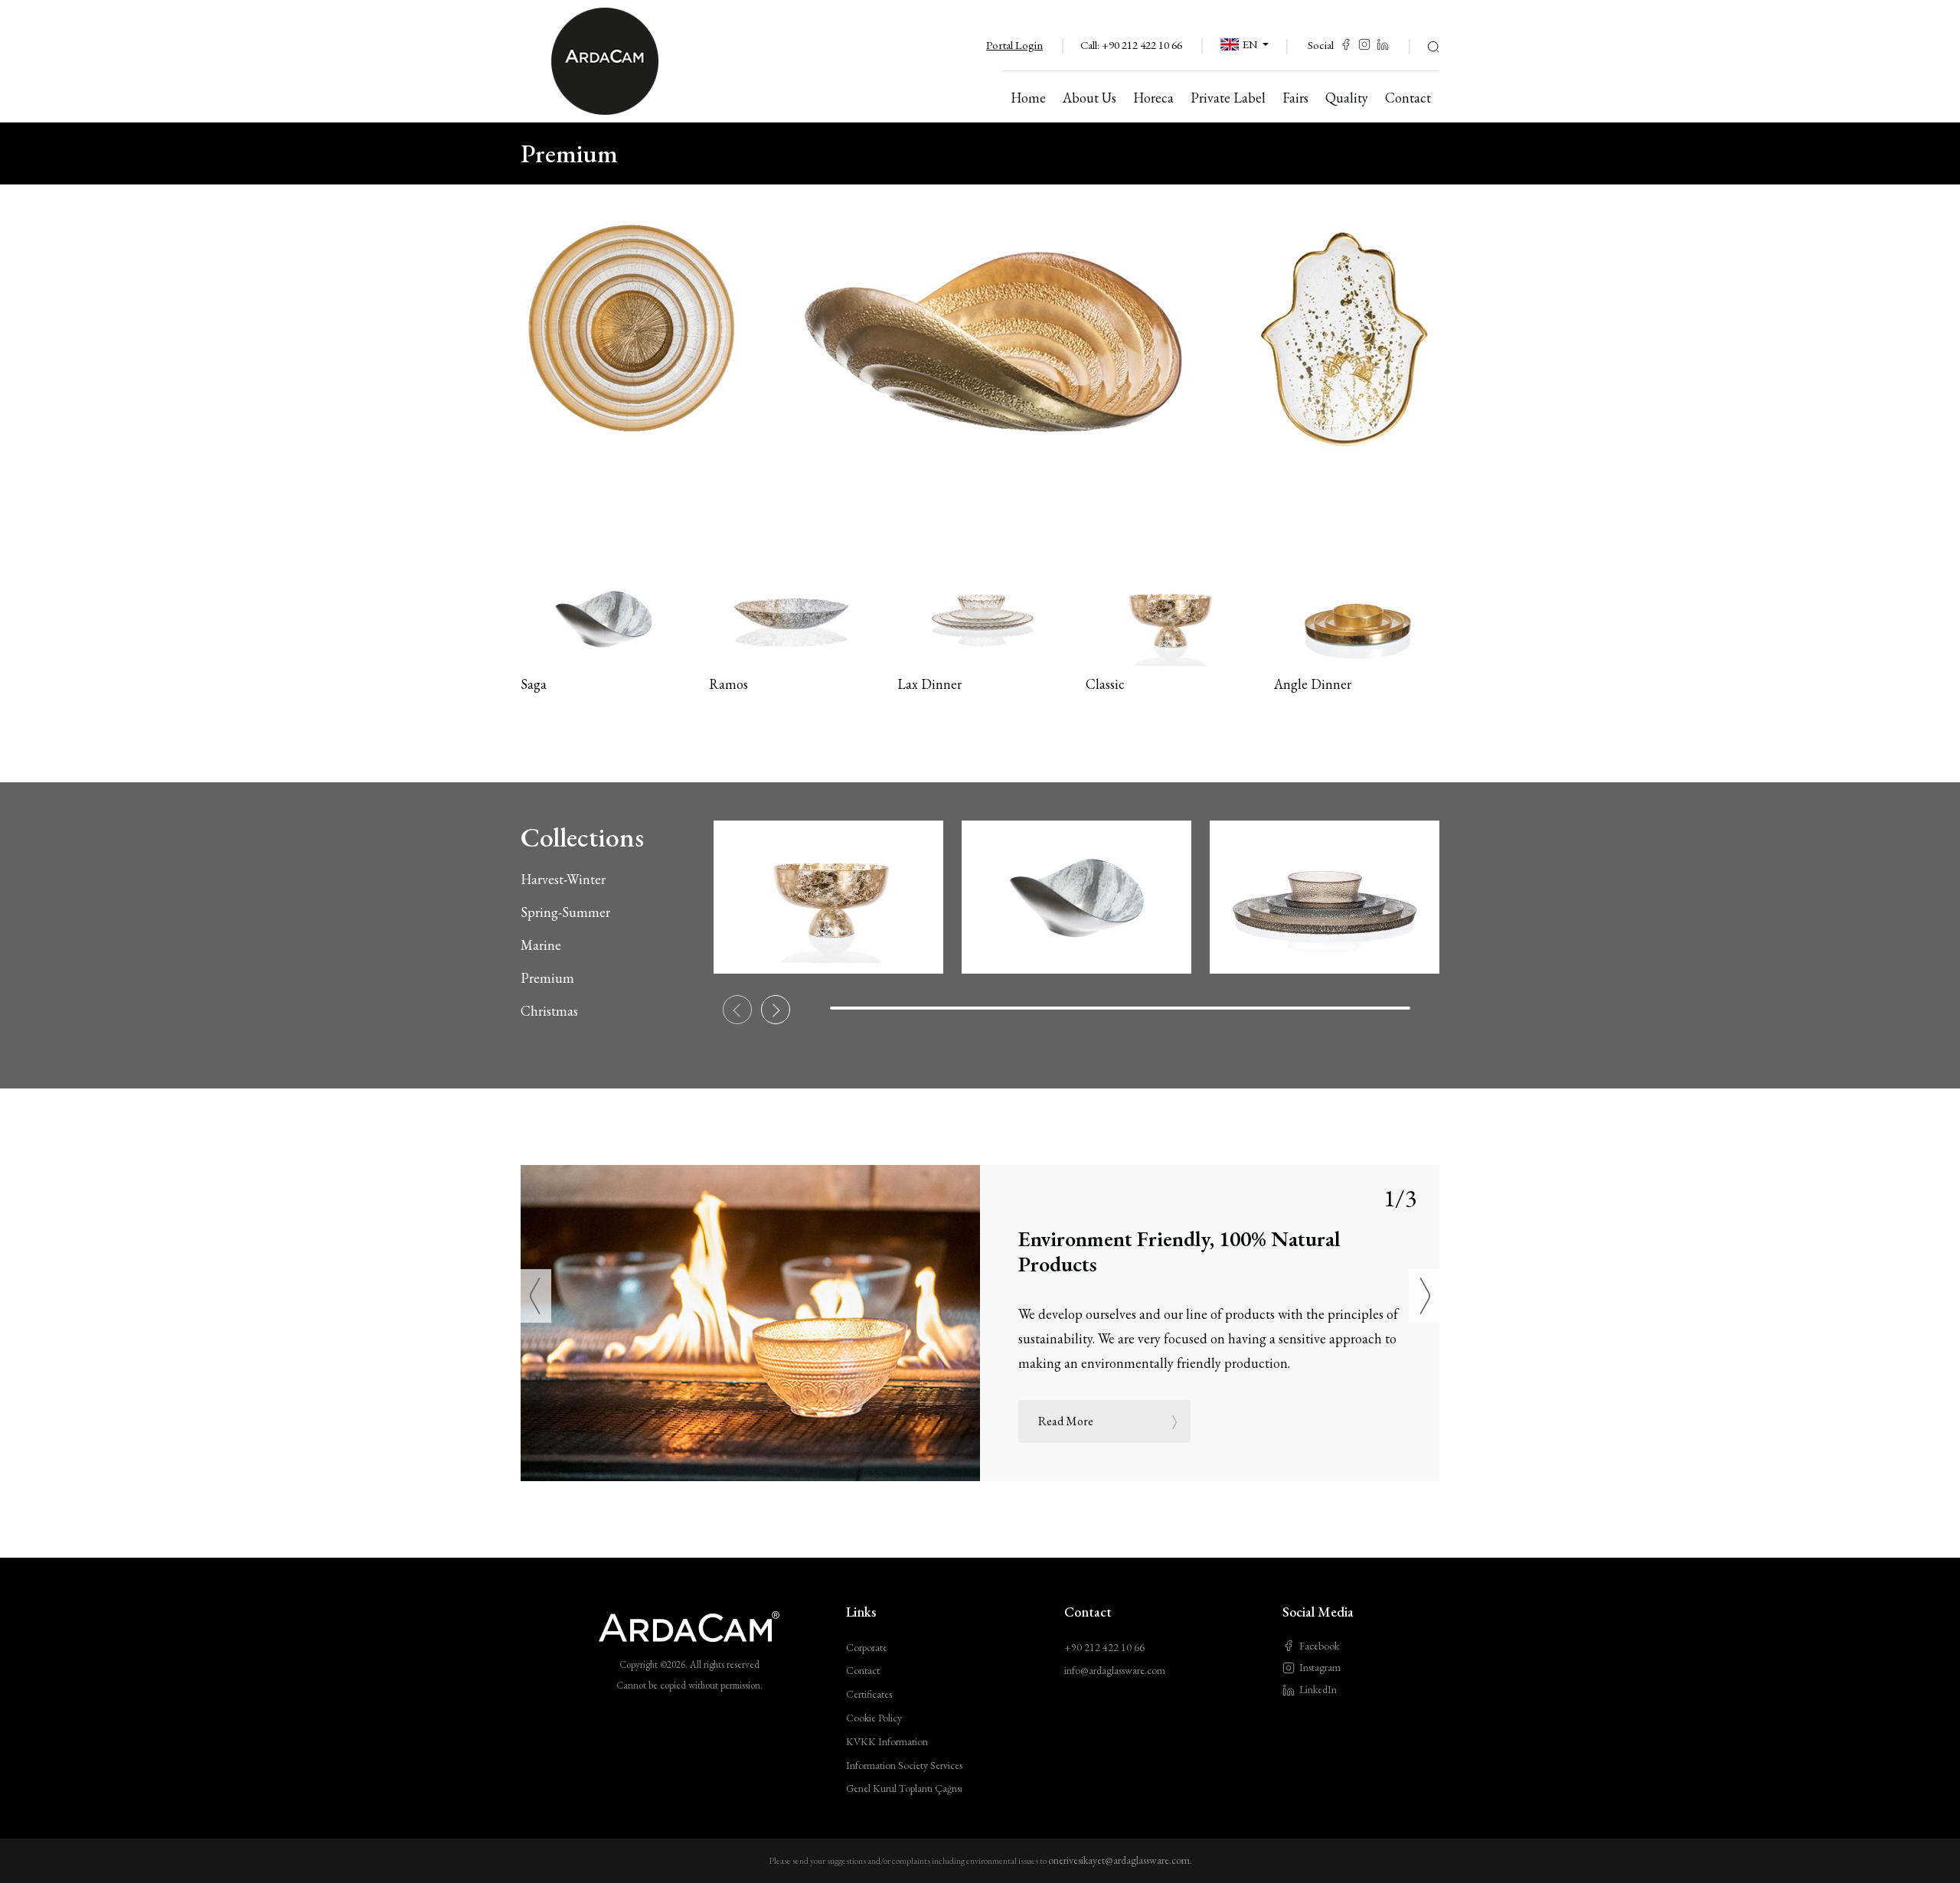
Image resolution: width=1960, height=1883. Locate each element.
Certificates (869, 1694)
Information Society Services (904, 1765)
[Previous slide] (737, 1010)
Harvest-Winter (563, 879)
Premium (547, 978)
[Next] (1424, 1296)
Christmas (549, 1011)
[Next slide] (776, 1010)
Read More (1066, 1421)
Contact (863, 1670)
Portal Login (1014, 45)
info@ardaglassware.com (1115, 1670)
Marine (541, 945)
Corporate (867, 1647)
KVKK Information (887, 1741)
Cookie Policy (874, 1718)
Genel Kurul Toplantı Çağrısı (904, 1788)
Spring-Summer (565, 912)
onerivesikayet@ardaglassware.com (1119, 1860)
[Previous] (536, 1296)
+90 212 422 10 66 (1142, 45)
